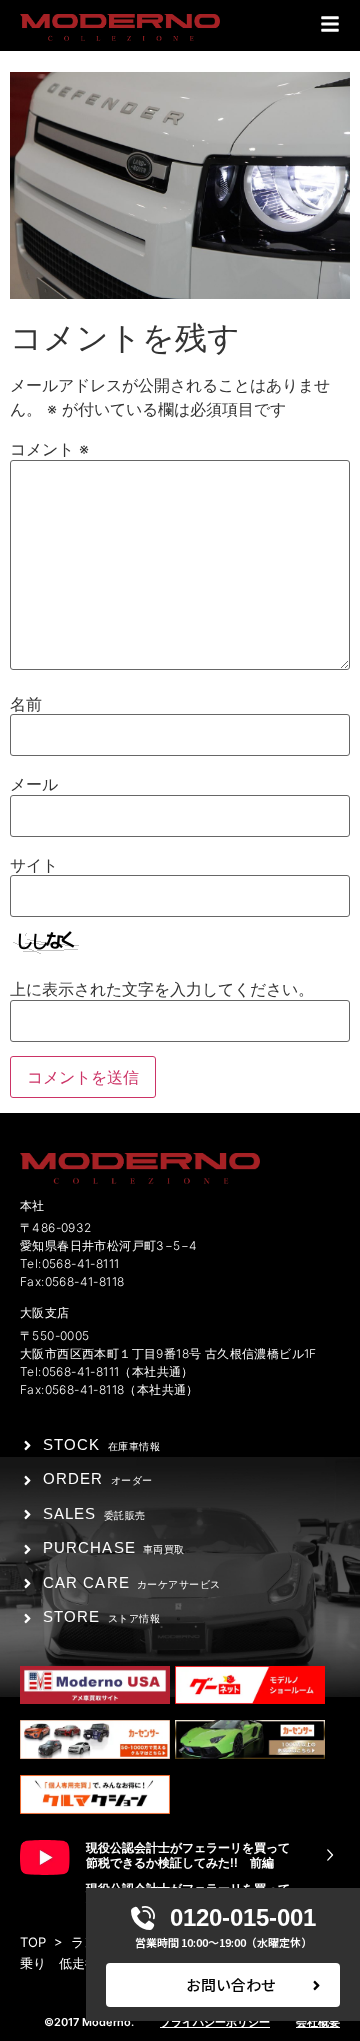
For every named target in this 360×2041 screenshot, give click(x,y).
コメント (49, 449)
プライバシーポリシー (215, 2022)
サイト (34, 865)
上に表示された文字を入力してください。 (162, 989)
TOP (33, 1942)
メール (34, 784)
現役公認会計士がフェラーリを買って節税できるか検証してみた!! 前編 (188, 1855)
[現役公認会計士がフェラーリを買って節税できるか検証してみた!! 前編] (330, 1855)
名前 (26, 704)
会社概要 (318, 2022)
